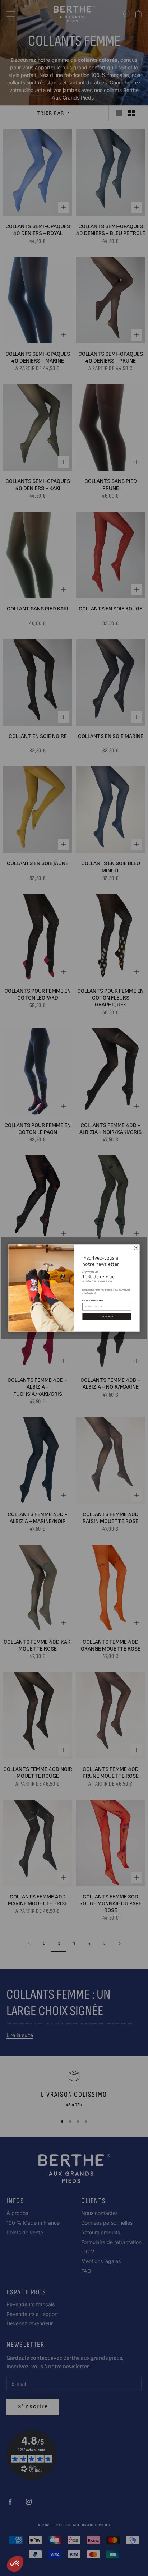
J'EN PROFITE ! (107, 1317)
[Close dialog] (136, 1248)
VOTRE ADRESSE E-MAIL (93, 1301)
